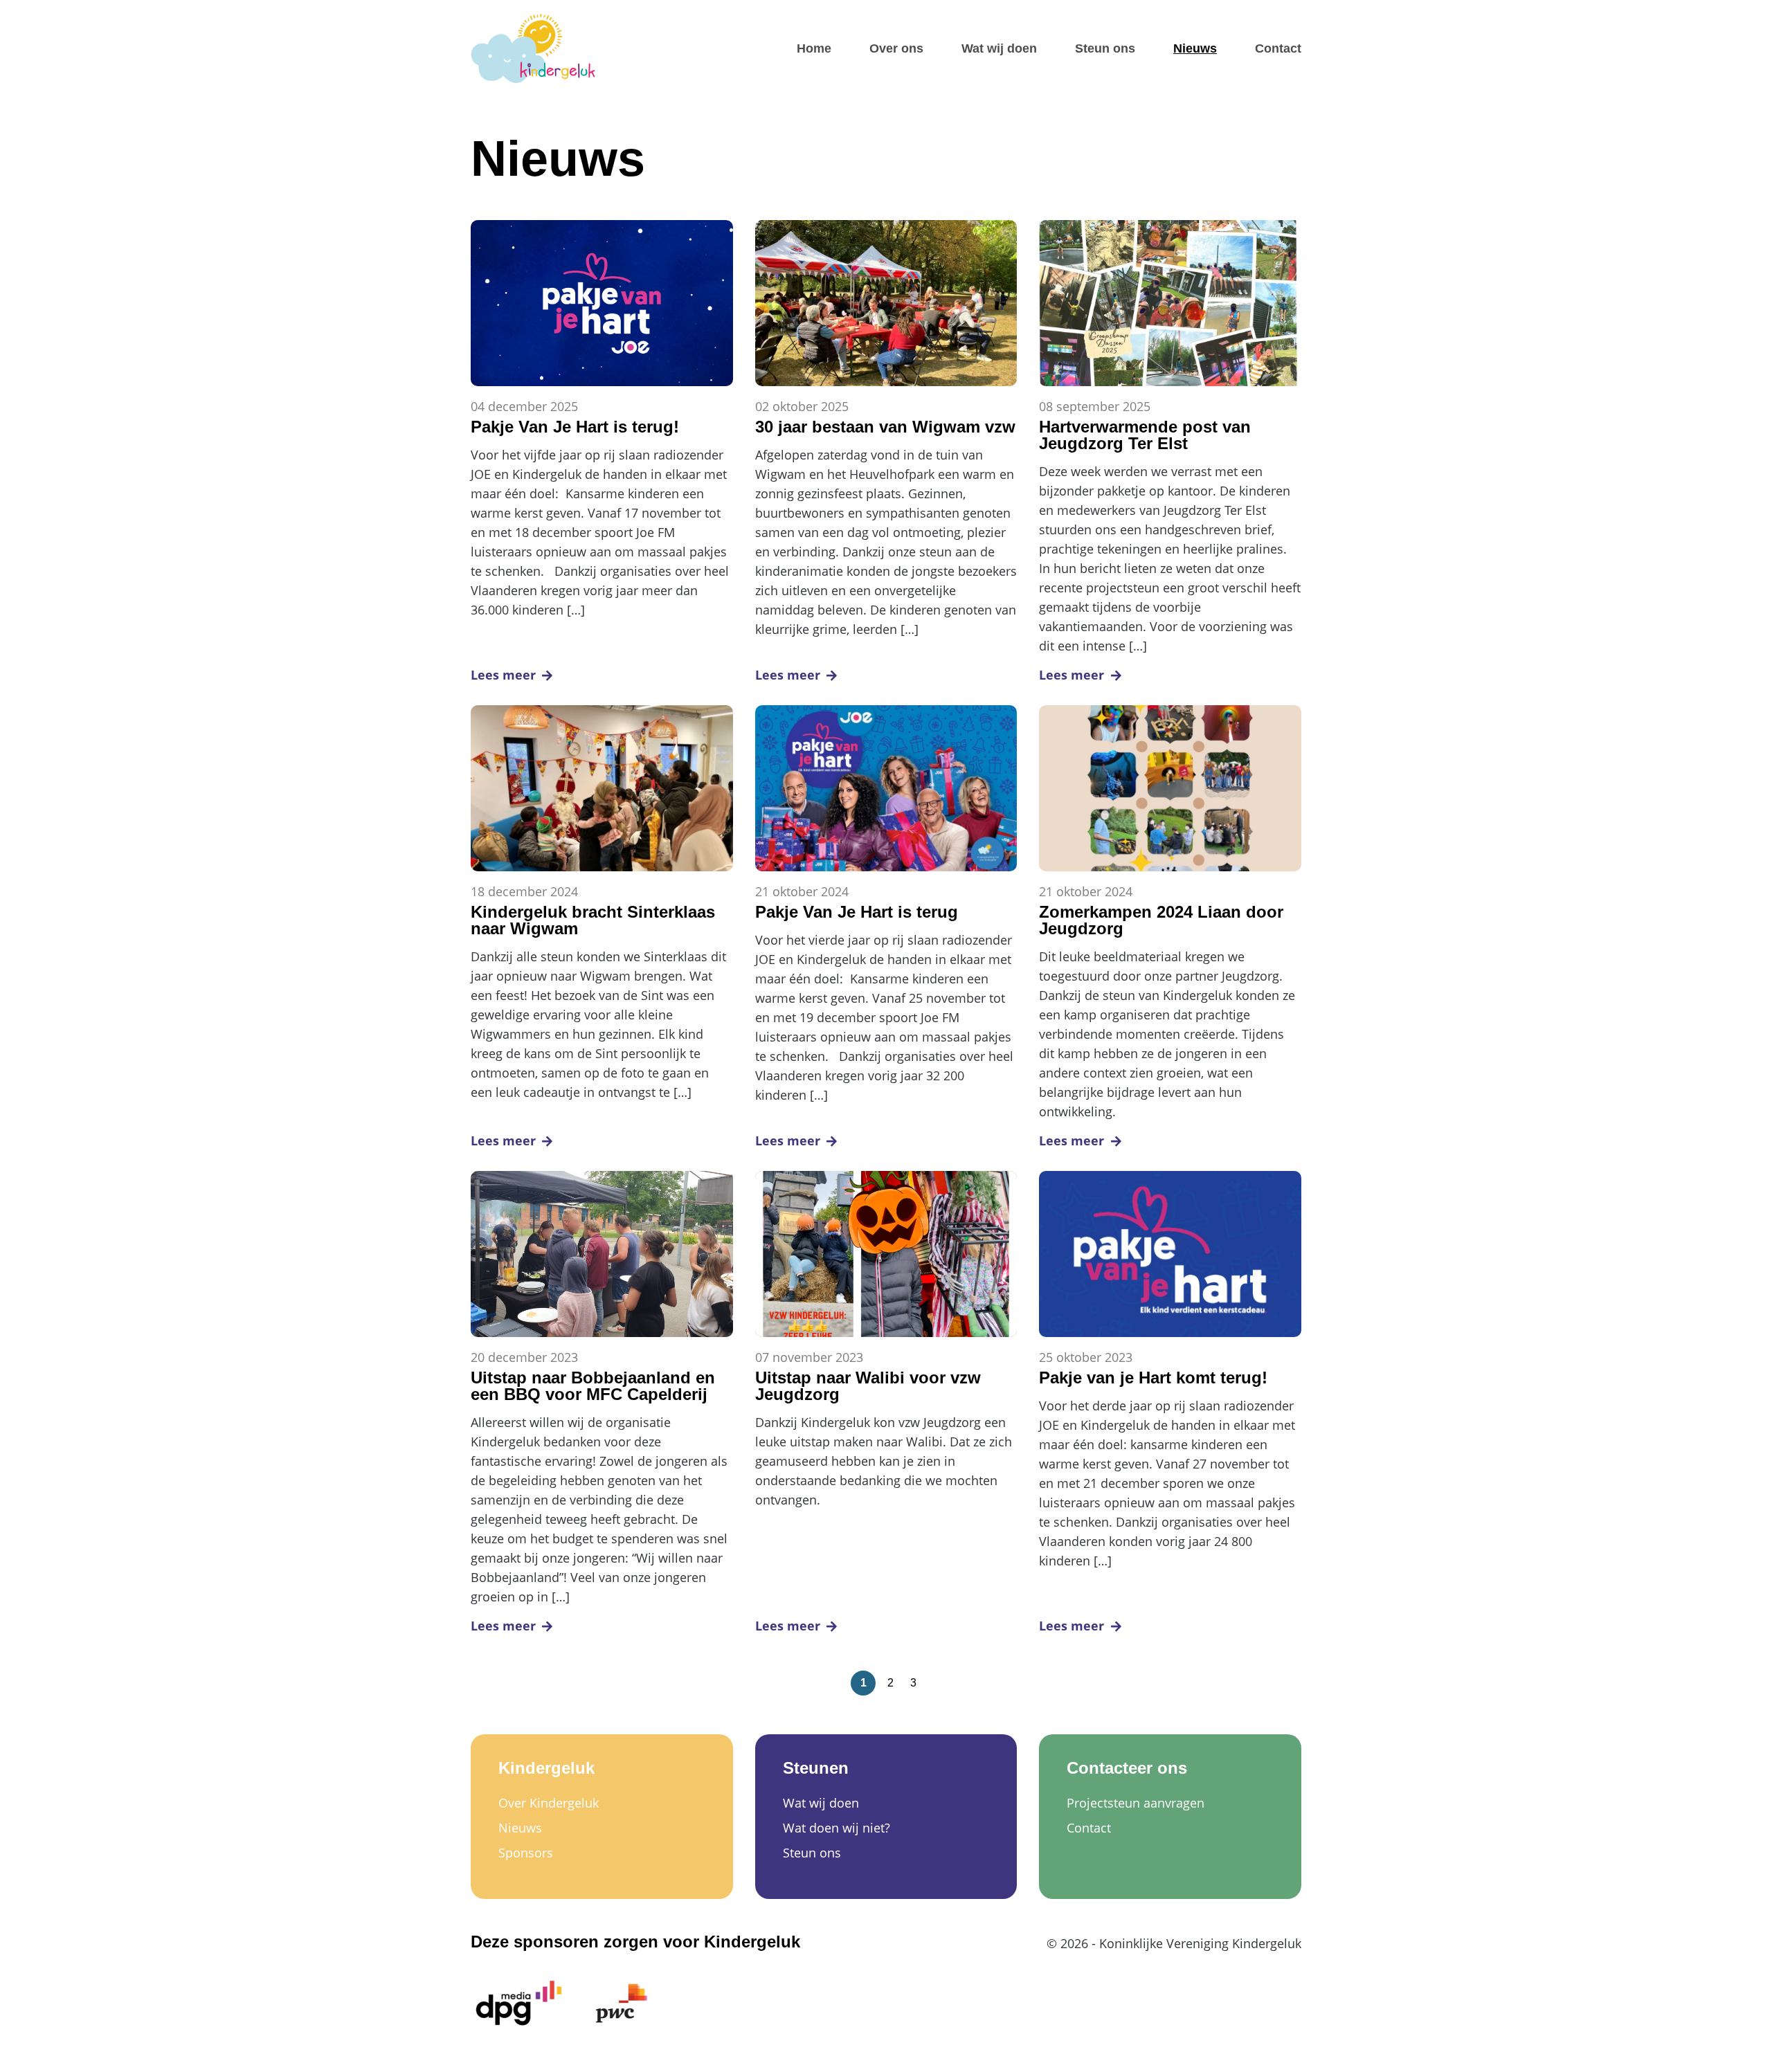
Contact (1278, 48)
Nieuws (1195, 48)
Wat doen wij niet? (837, 1828)
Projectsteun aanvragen (1136, 1803)
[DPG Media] (519, 2003)
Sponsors (526, 1853)
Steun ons (1105, 48)
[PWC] (622, 2003)
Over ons (896, 48)
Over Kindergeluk (549, 1803)
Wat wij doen (999, 48)
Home (814, 48)
